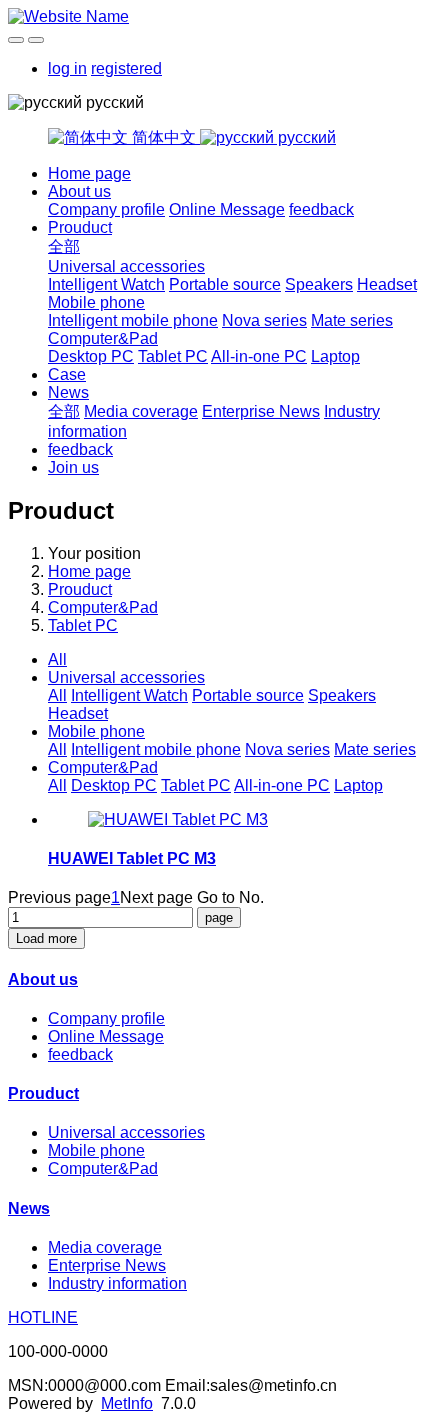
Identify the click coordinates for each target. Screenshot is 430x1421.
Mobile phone (96, 302)
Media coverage (141, 411)
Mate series (352, 320)
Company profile (106, 209)
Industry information (117, 1283)
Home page (89, 173)
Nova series (264, 320)
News (68, 392)
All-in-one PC (259, 356)
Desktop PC (91, 356)
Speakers (319, 284)
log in (67, 68)
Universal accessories (126, 266)
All (57, 659)
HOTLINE (43, 1317)
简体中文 (164, 137)
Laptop (335, 356)
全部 (64, 246)
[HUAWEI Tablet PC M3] (178, 819)
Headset (387, 284)
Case (67, 374)
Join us (73, 467)
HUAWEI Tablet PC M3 (132, 858)
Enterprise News (261, 411)
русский (305, 137)
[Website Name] (215, 17)
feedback (321, 209)
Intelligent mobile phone (133, 320)
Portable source (225, 284)
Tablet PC (173, 356)
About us (79, 191)
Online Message (227, 209)
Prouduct (80, 227)
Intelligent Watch (106, 284)
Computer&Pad (103, 338)
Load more (46, 938)
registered (126, 68)
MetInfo (127, 1403)
